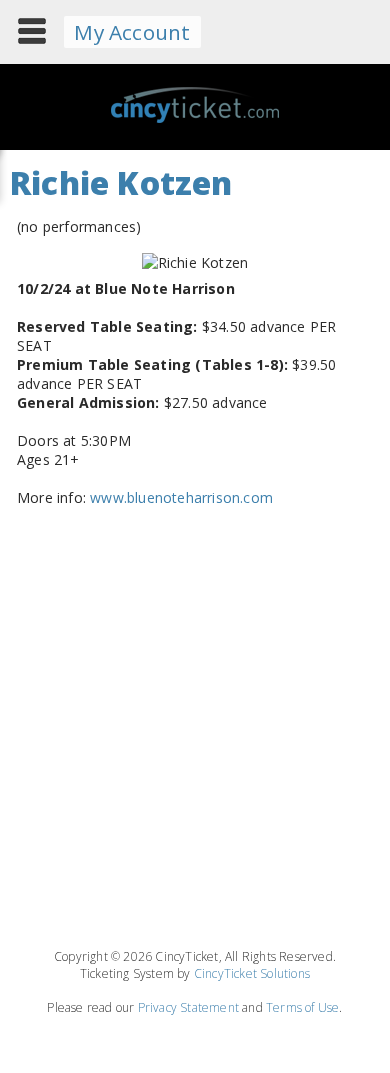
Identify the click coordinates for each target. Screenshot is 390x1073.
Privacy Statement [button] (188, 1007)
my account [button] (132, 32)
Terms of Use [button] (302, 1007)
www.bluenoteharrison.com (181, 497)
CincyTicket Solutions (252, 973)
